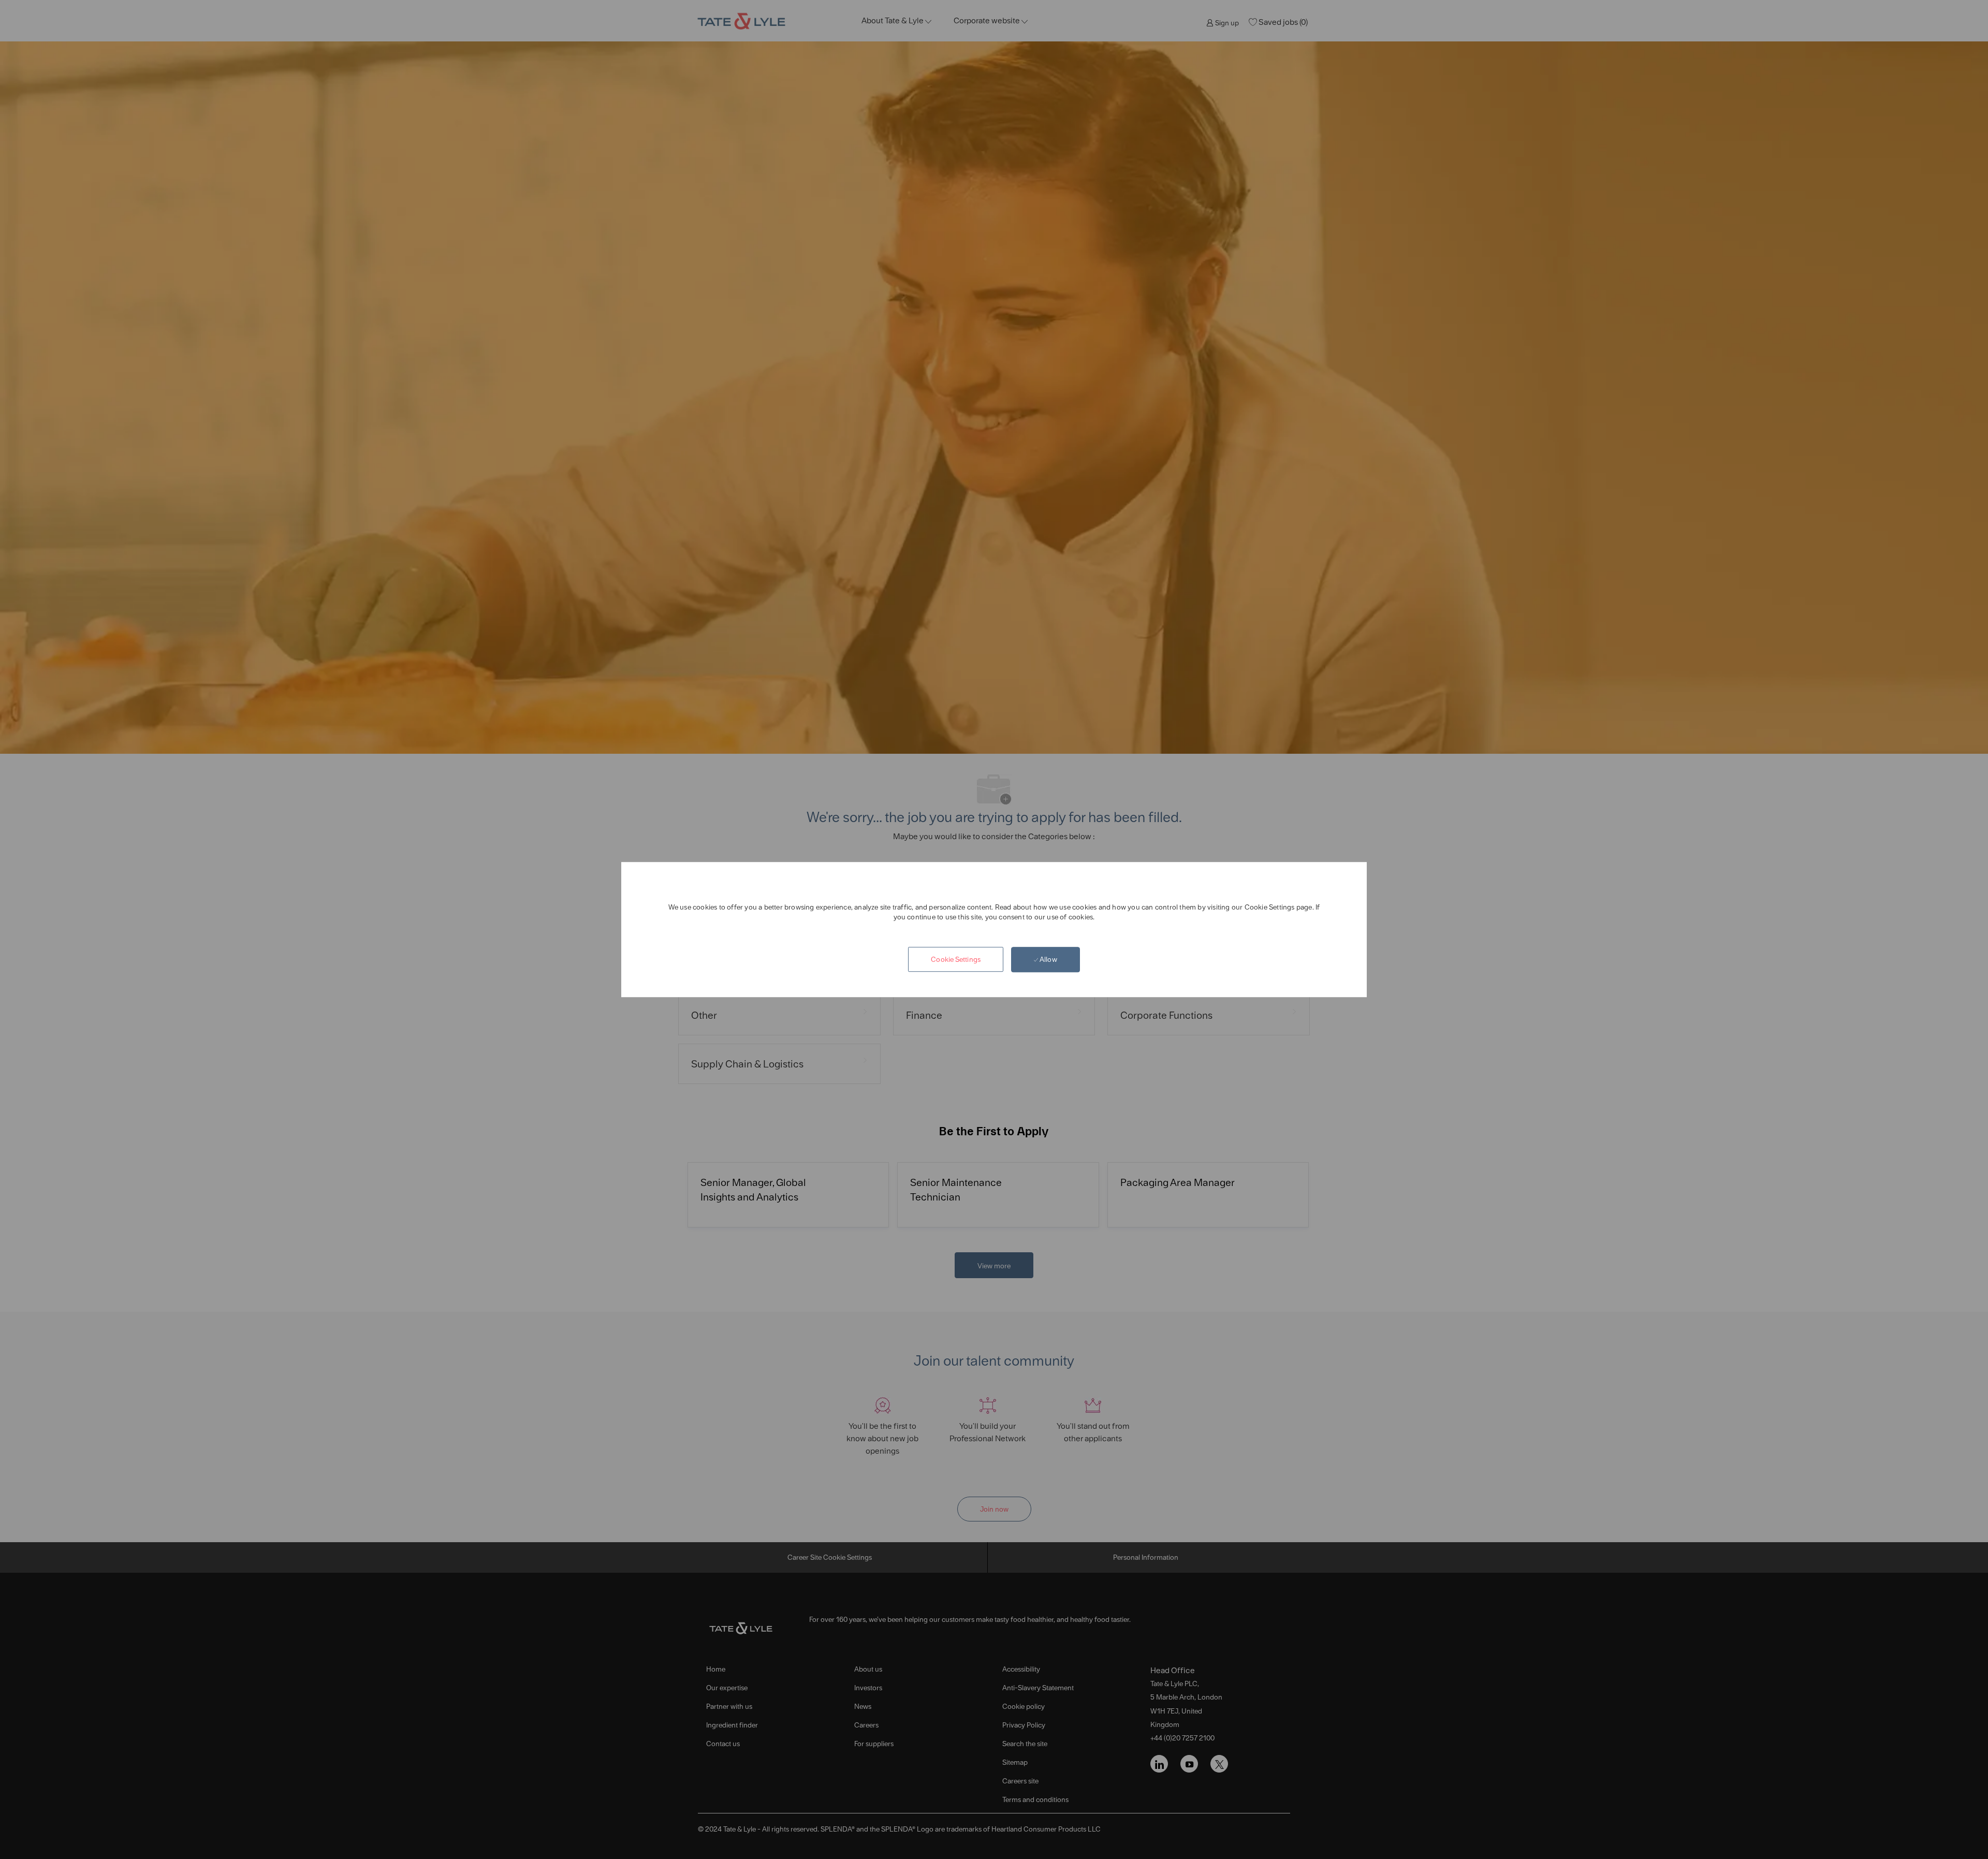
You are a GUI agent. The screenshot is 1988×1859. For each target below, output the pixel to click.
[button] (956, 960)
